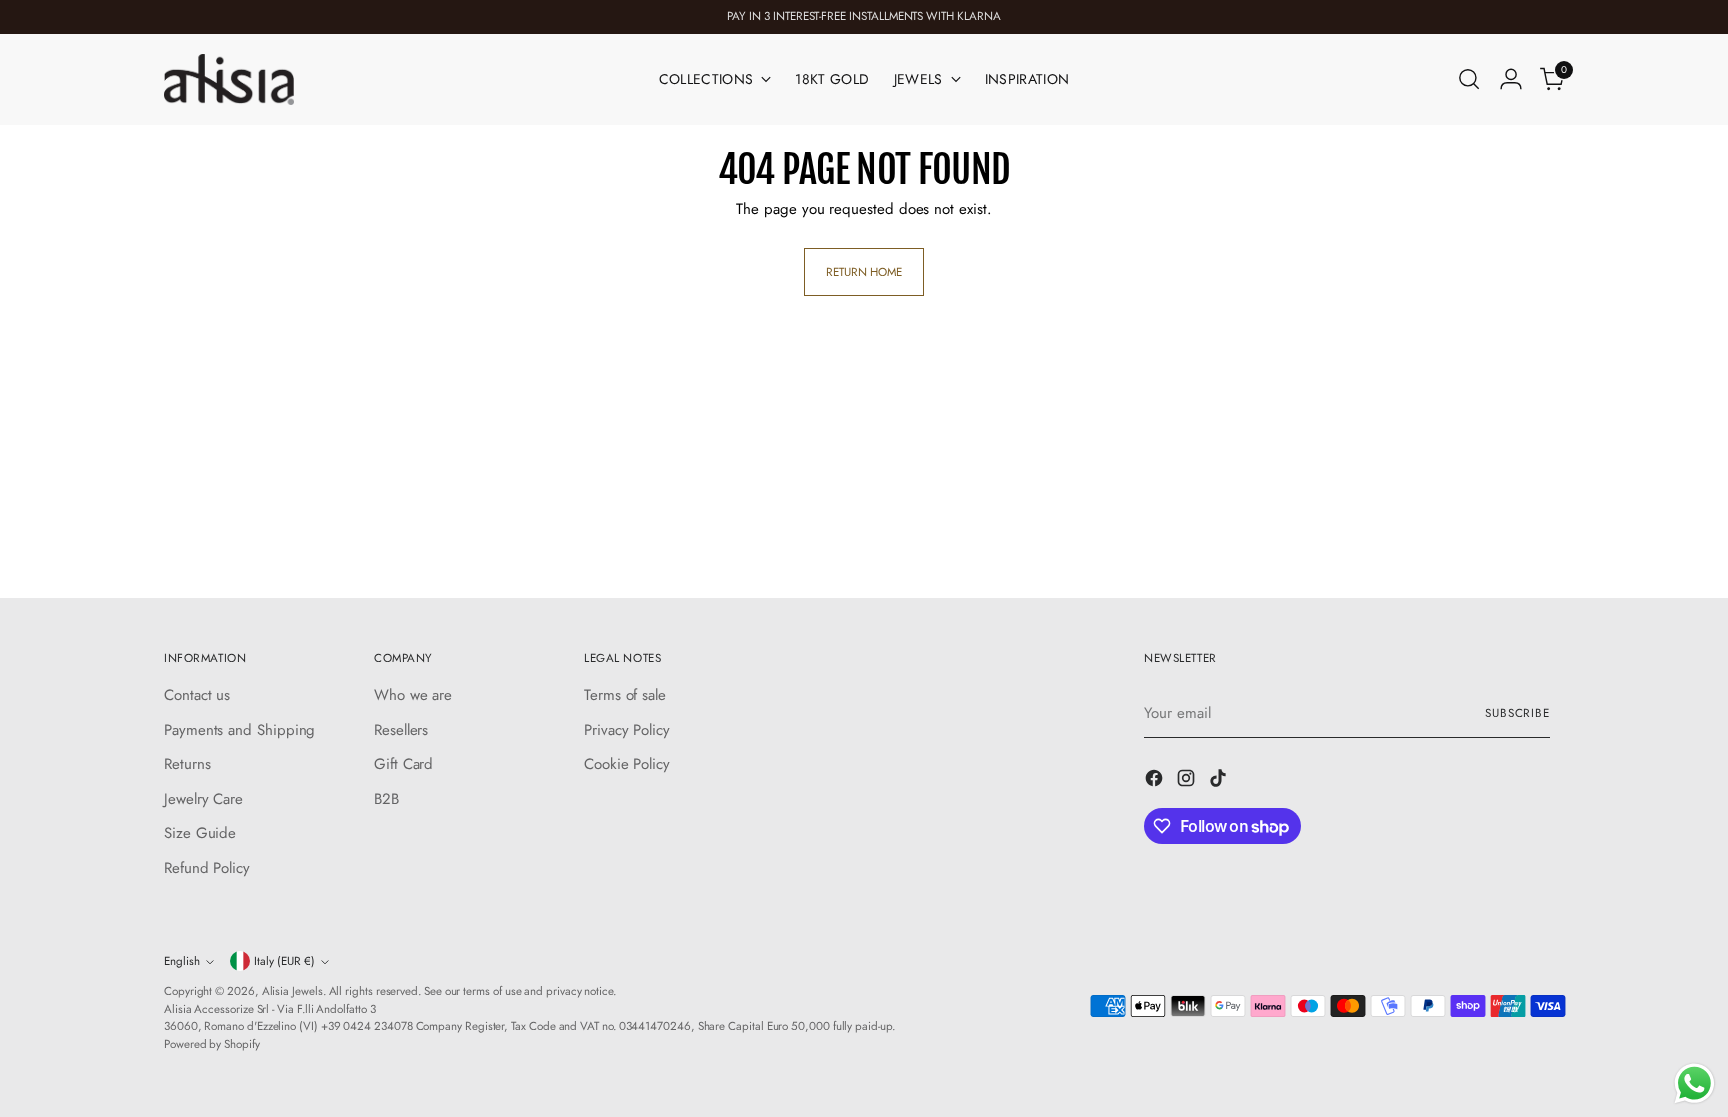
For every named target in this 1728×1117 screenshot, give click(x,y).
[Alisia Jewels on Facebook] (1156, 781)
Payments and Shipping (239, 730)
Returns (187, 764)
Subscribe (1517, 713)
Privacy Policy (627, 730)
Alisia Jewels (292, 991)
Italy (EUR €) (284, 961)
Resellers (401, 730)
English (182, 961)
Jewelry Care (203, 799)
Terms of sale (625, 695)
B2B (386, 799)
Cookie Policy (627, 764)
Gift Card (403, 764)
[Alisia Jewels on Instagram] (1188, 781)
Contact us (197, 695)
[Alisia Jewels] (229, 79)
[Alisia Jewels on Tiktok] (1220, 781)
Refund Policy (207, 868)
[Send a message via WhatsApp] (1694, 1083)
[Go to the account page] (1511, 79)
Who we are (413, 695)
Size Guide (200, 833)
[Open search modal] (1469, 79)
